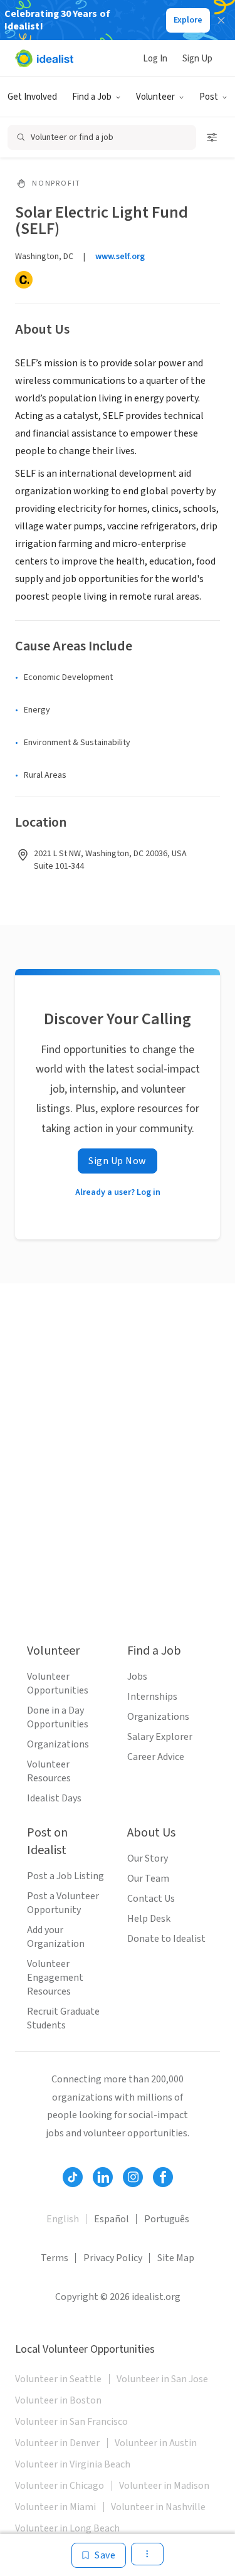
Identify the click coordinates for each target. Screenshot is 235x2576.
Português (167, 2219)
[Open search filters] (212, 137)
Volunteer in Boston (58, 2400)
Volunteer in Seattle (58, 2379)
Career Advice (156, 1757)
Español (112, 2219)
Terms (55, 2258)
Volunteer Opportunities (58, 1683)
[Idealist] (44, 58)
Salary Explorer (160, 1737)
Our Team (148, 1879)
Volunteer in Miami (55, 2507)
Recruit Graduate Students (63, 2018)
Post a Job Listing (65, 1876)
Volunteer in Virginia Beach (73, 2464)
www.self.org (120, 257)
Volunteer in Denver (57, 2443)
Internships (152, 1697)
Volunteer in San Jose (162, 2379)
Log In (155, 59)
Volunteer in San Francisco (71, 2422)
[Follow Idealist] (73, 2177)
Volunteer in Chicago (60, 2486)
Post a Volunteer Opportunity (63, 1903)
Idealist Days (54, 1798)
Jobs (137, 1677)
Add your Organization (56, 1937)
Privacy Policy (113, 2258)
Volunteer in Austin (156, 2443)
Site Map (176, 2258)
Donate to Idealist (166, 1939)
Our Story (148, 1858)
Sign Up (197, 59)
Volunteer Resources (49, 1771)
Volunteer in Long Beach (67, 2528)
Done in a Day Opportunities (58, 1717)
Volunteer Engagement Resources (55, 1978)
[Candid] (24, 280)
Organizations (58, 1744)
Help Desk (149, 1919)
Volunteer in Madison (164, 2486)
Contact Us (151, 1899)
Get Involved (32, 97)
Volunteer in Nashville (158, 2507)
